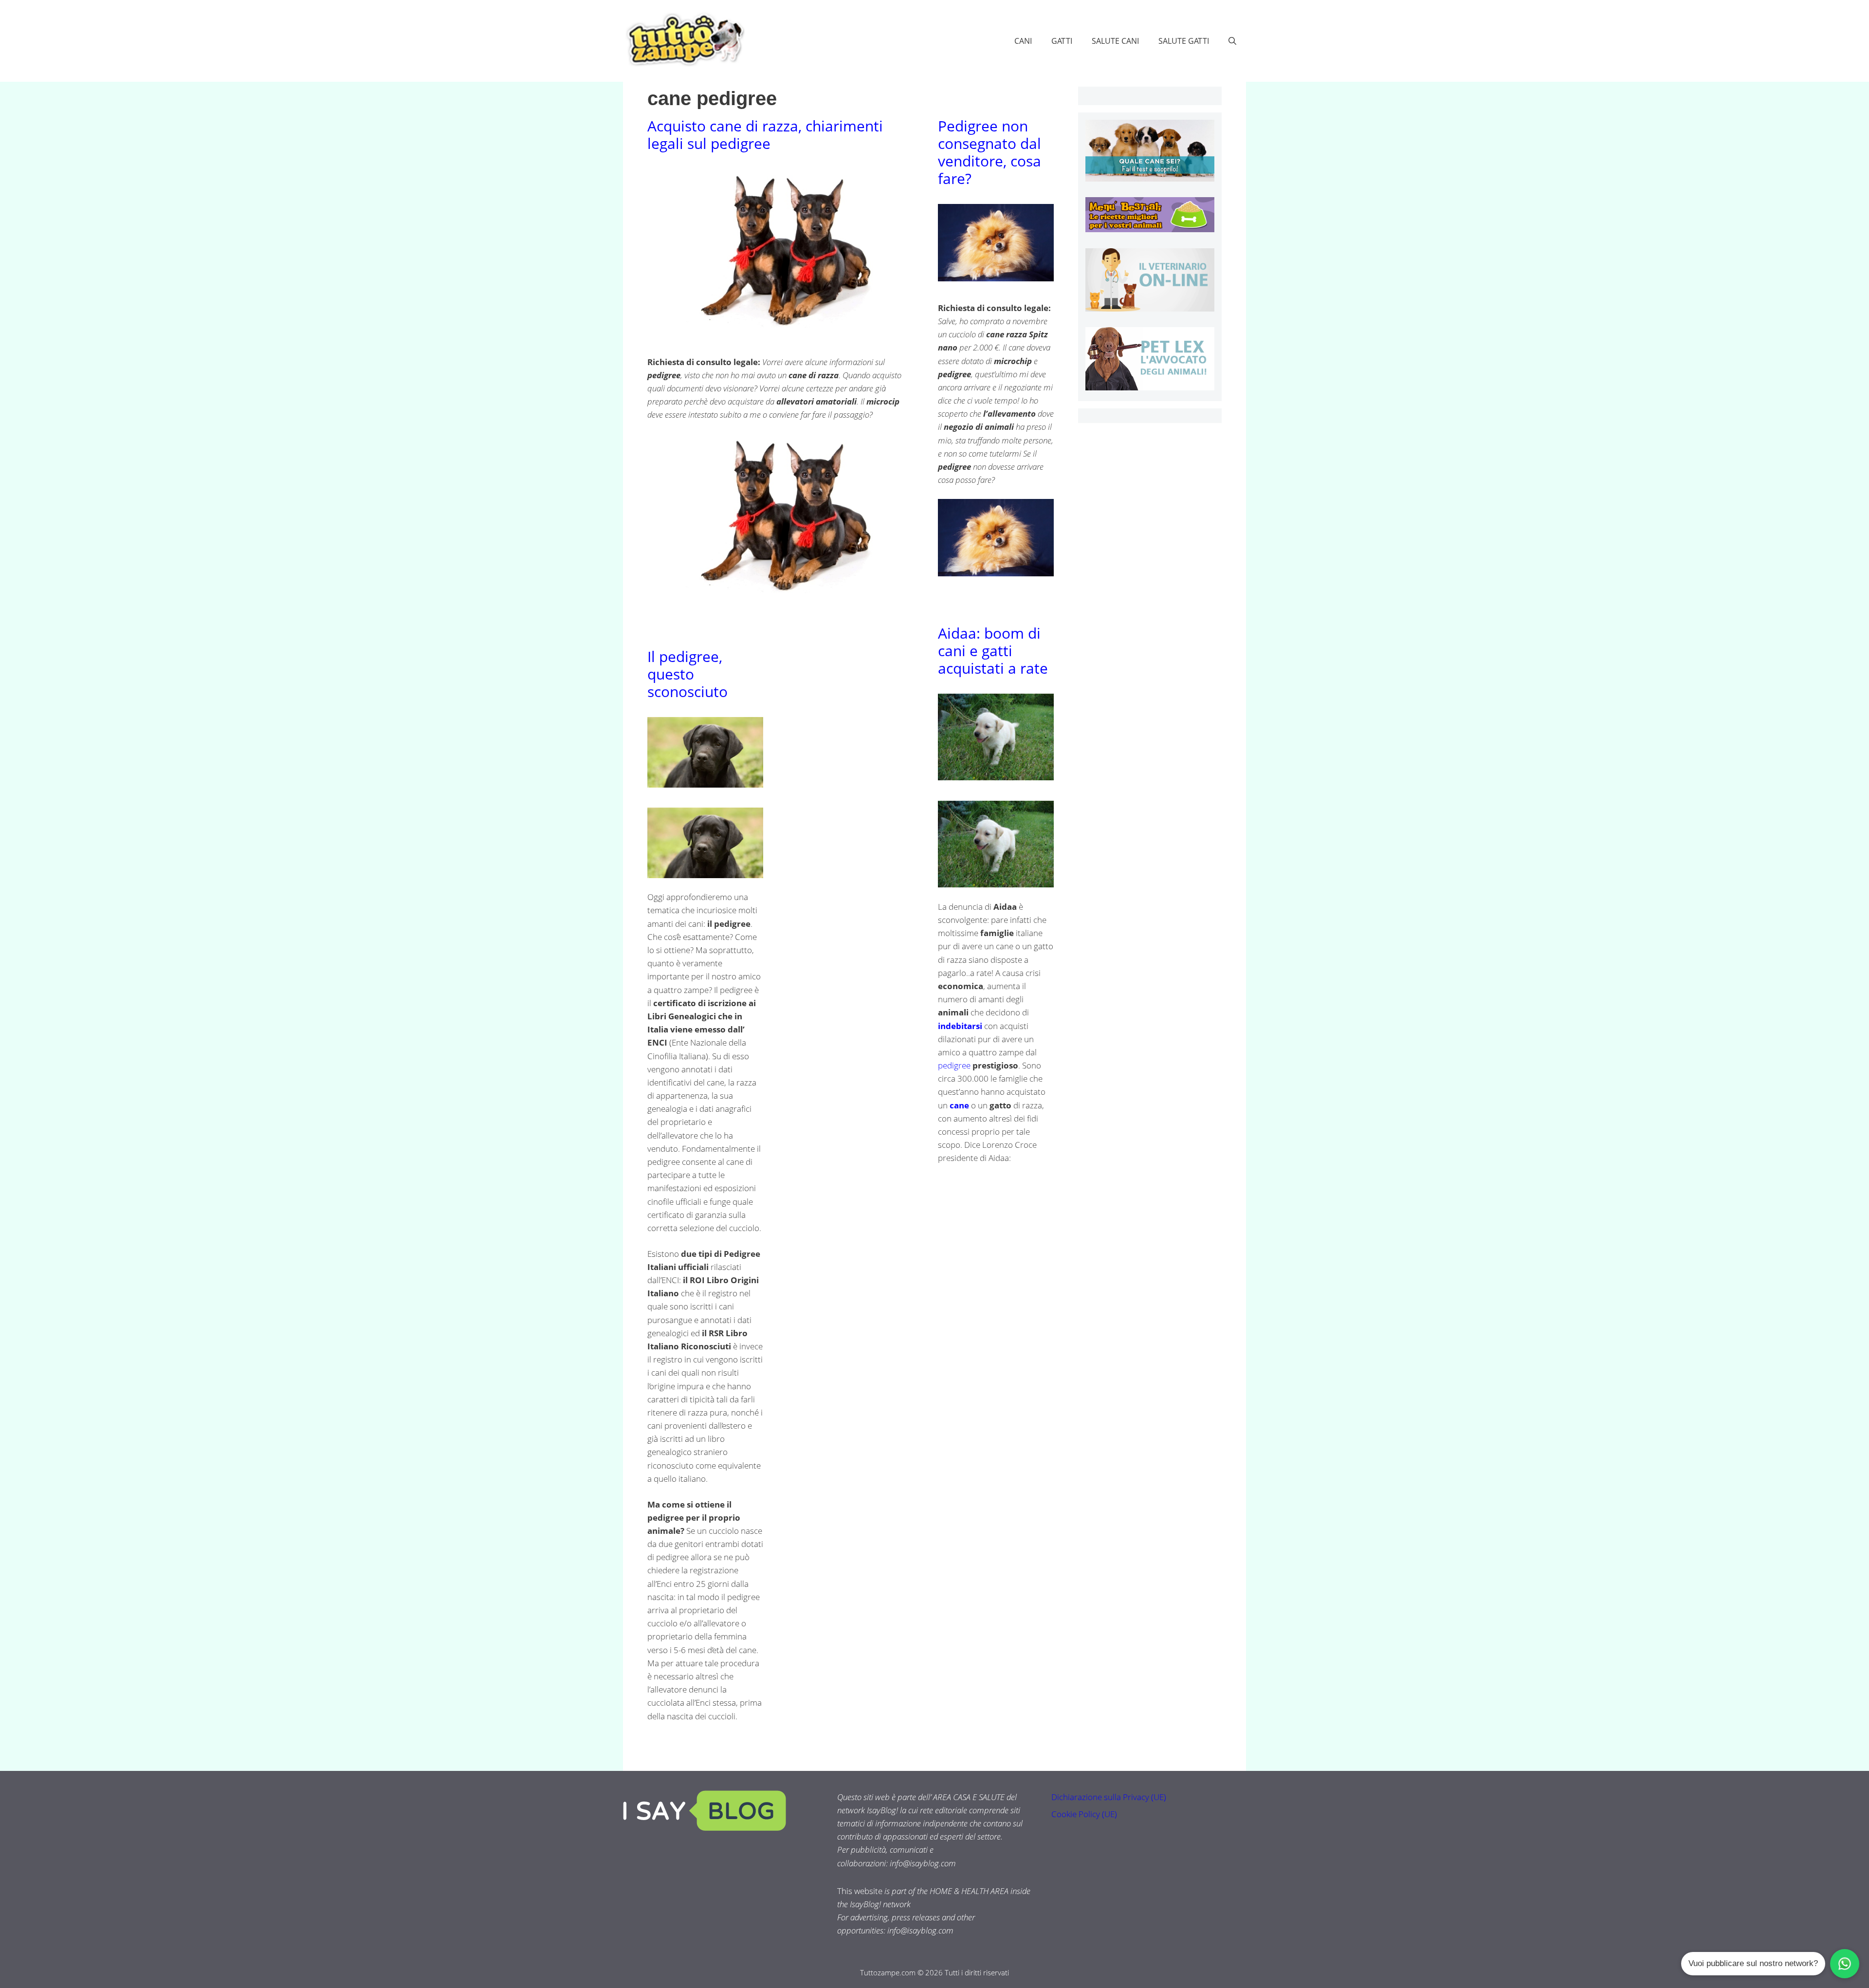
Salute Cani (1115, 41)
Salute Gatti (1184, 41)
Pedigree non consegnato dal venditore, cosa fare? (989, 152)
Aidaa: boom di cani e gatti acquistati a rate (993, 651)
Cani (1023, 41)
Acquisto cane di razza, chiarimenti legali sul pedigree (765, 135)
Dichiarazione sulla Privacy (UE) (1109, 1797)
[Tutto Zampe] (684, 40)
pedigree (955, 1065)
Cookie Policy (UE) (1084, 1814)
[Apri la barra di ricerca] (1232, 41)
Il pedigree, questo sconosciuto (687, 674)
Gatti (1062, 41)
